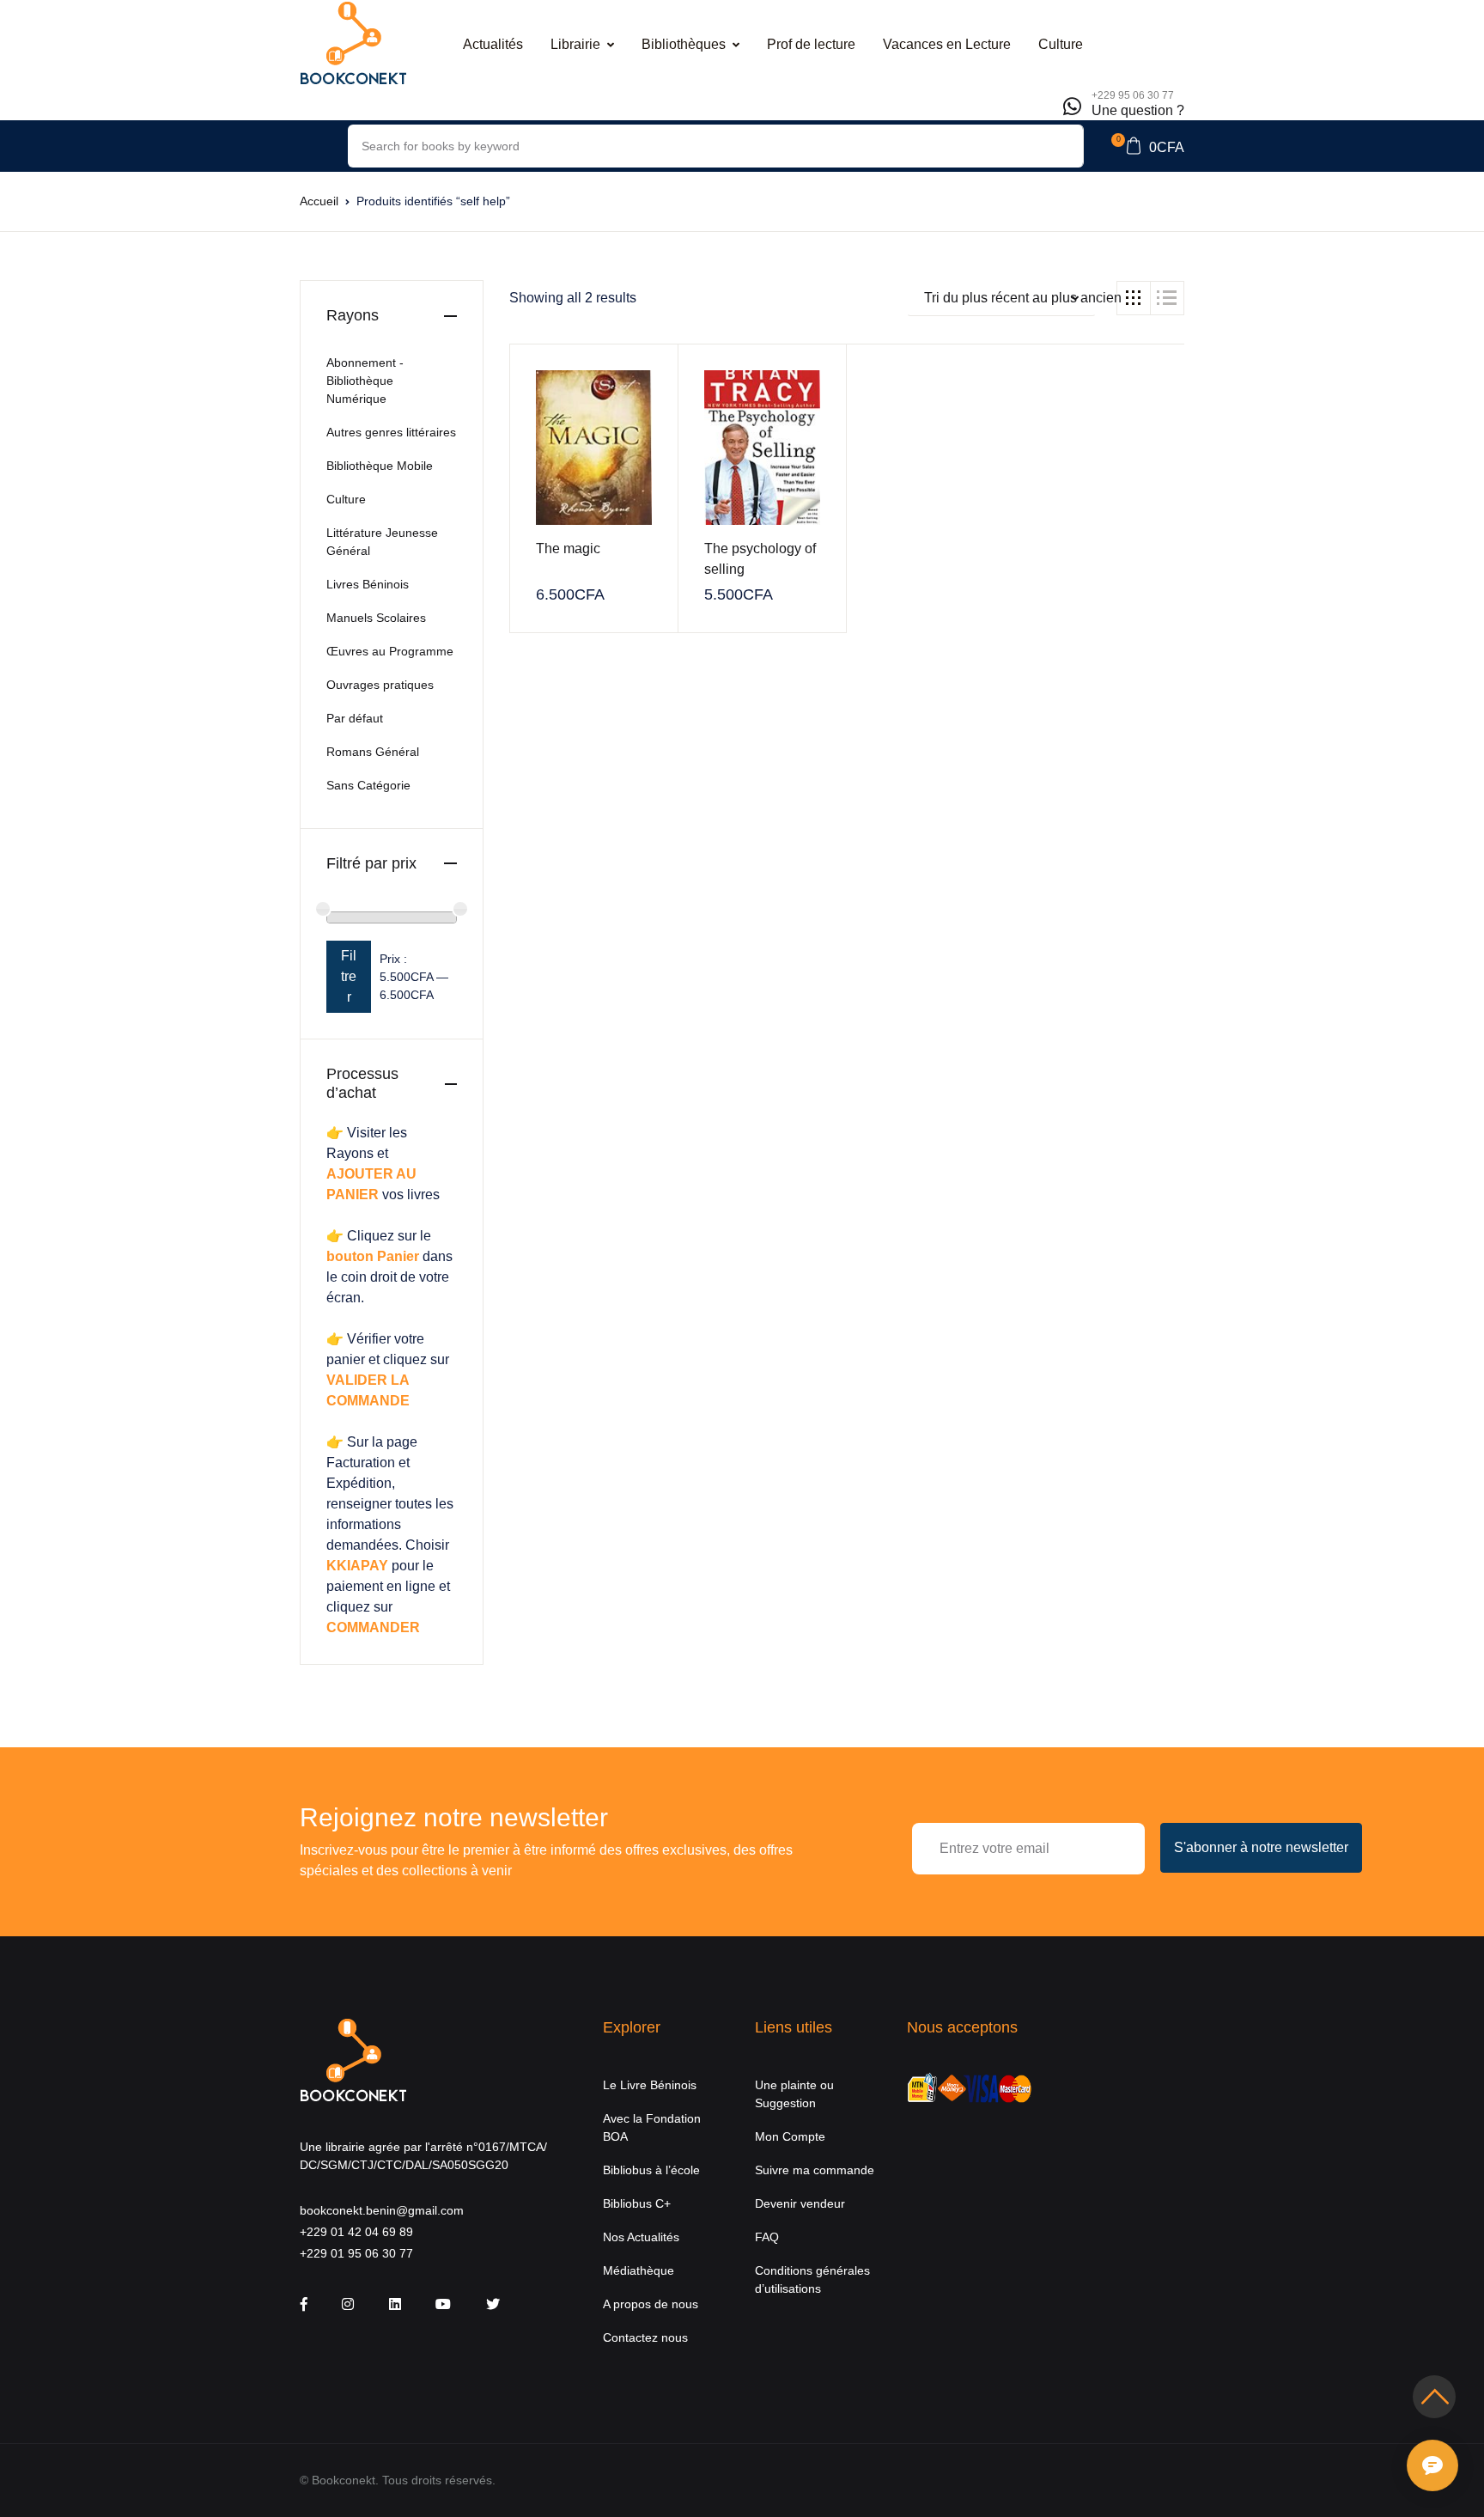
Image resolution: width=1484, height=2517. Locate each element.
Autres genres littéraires (391, 432)
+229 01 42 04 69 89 (356, 2232)
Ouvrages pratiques (380, 685)
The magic (568, 548)
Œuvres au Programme (390, 651)
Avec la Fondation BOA (652, 2127)
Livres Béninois (368, 584)
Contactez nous (645, 2337)
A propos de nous (651, 2304)
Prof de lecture (811, 44)
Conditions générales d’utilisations (812, 2279)
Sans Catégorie (368, 785)
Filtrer (349, 976)
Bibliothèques (684, 44)
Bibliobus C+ (637, 2203)
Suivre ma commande (815, 2170)
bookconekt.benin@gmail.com (382, 2210)
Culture (1061, 44)
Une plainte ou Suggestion (794, 2094)
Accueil (319, 201)
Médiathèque (639, 2270)
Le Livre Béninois (650, 2085)
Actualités (493, 44)
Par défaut (355, 718)
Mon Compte (790, 2136)
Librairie (575, 44)
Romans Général (373, 752)
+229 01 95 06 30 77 (356, 2253)
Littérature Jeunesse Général (382, 542)
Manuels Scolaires (376, 618)
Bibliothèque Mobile (380, 466)
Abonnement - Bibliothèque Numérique (365, 381)
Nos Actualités (641, 2237)
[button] (1148, 146)
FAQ (767, 2237)
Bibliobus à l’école (651, 2170)
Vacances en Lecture (947, 44)
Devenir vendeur (800, 2203)
